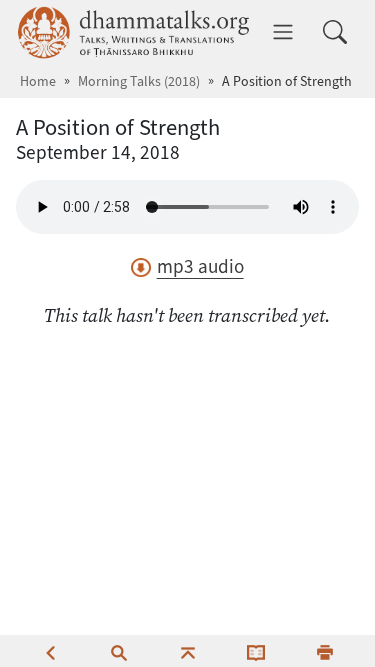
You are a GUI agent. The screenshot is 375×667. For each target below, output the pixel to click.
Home (38, 81)
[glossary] (256, 651)
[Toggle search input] (335, 32)
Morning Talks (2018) (139, 81)
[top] (188, 651)
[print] (325, 651)
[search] (119, 651)
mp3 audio (200, 266)
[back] (50, 651)
